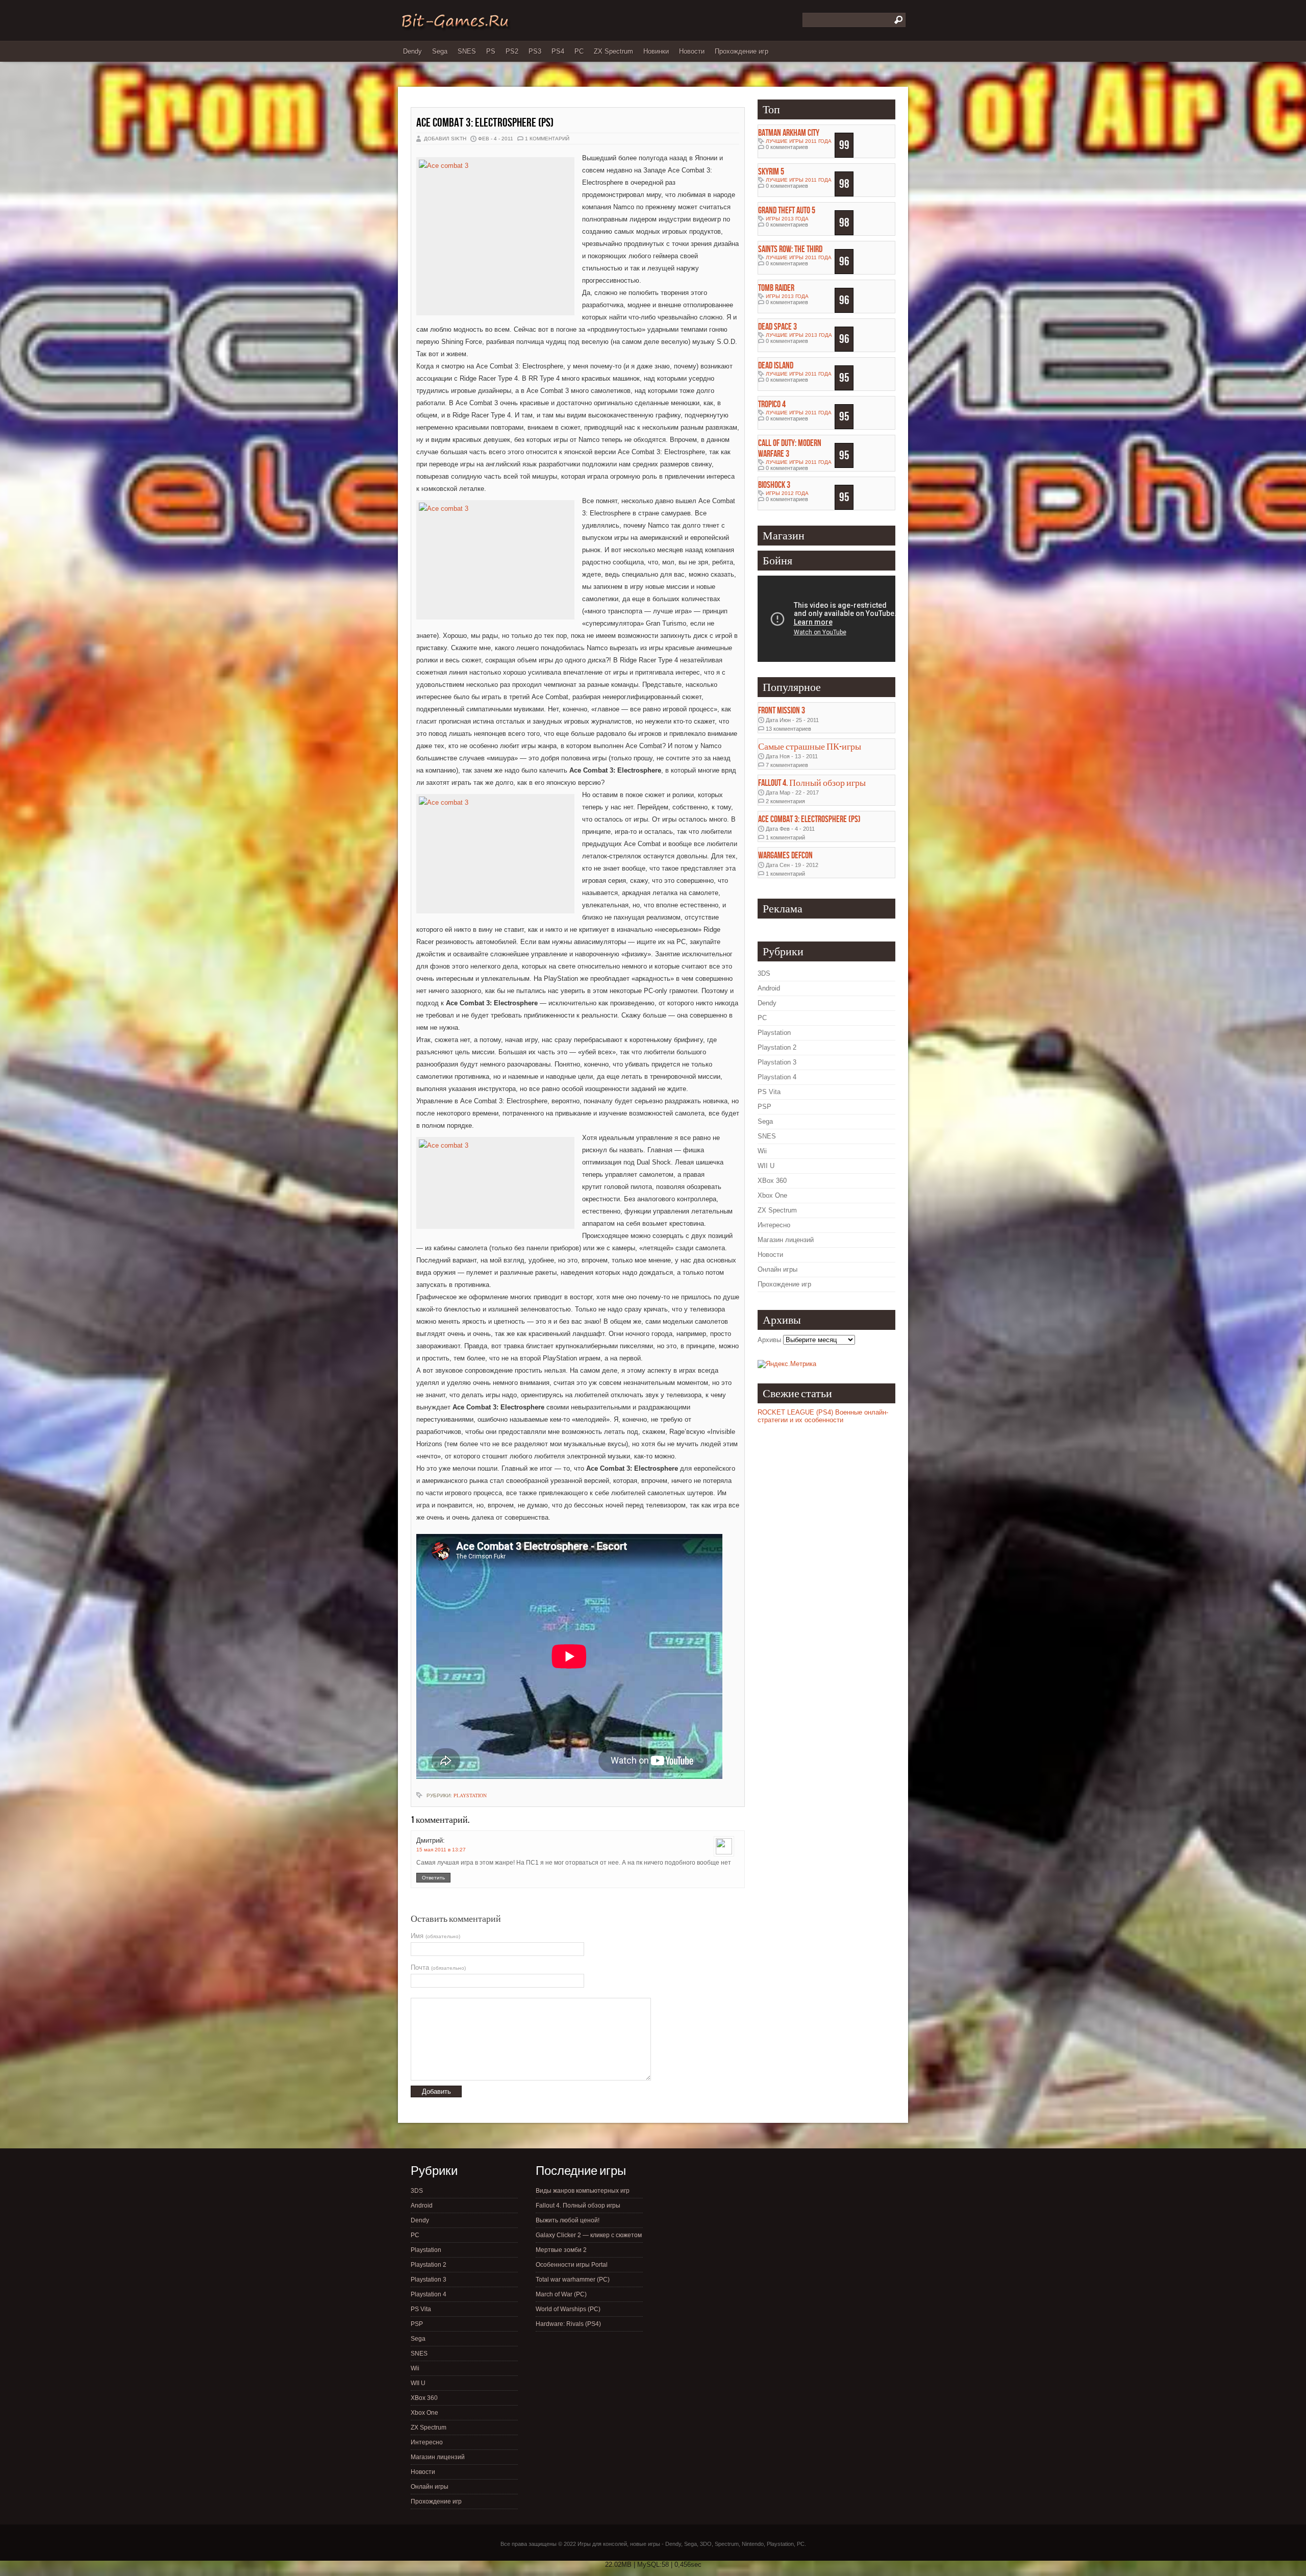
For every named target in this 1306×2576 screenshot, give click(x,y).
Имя (435, 1936)
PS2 (512, 51)
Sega (440, 51)
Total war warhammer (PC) (573, 2280)
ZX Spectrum (613, 51)
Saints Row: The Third (790, 249)
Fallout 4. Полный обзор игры (812, 783)
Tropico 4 (772, 404)
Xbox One (772, 1195)
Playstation (470, 1795)
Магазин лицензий (786, 1240)
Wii (762, 1151)
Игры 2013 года (787, 219)
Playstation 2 (777, 1047)
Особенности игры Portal (572, 2265)
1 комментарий (547, 139)
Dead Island (776, 366)
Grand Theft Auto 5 (787, 210)
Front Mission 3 (782, 711)
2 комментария (785, 801)
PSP (764, 1107)
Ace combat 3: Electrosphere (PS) (485, 123)
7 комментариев (787, 765)
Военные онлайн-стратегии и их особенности (823, 1416)
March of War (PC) (561, 2294)
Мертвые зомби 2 (561, 2250)
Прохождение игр (742, 51)
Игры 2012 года (787, 493)
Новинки (656, 51)
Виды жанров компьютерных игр (583, 2191)
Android (769, 988)
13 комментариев (788, 729)
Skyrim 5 (771, 172)
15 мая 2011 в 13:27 (441, 1850)
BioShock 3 (774, 485)
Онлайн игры (777, 1269)
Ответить (433, 1878)
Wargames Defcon (785, 856)
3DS (764, 973)
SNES (467, 51)
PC (579, 51)
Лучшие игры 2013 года (799, 335)
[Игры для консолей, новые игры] (455, 29)
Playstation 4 (777, 1077)
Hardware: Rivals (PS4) (568, 2324)
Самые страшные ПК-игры (810, 747)
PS (491, 51)
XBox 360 (772, 1181)
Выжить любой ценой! (568, 2220)
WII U (766, 1166)
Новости (692, 51)
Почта (438, 1967)
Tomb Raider (776, 288)
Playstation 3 (777, 1062)
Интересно (774, 1225)
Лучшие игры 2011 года (799, 141)
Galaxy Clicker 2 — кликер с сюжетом (589, 2235)
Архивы (769, 1340)
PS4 (558, 51)
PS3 (535, 51)
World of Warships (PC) (568, 2309)
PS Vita (769, 1092)
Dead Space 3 (777, 327)
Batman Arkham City (789, 133)
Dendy (412, 51)
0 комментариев (787, 147)
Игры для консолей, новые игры (619, 2544)
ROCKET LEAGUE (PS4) (795, 1412)
